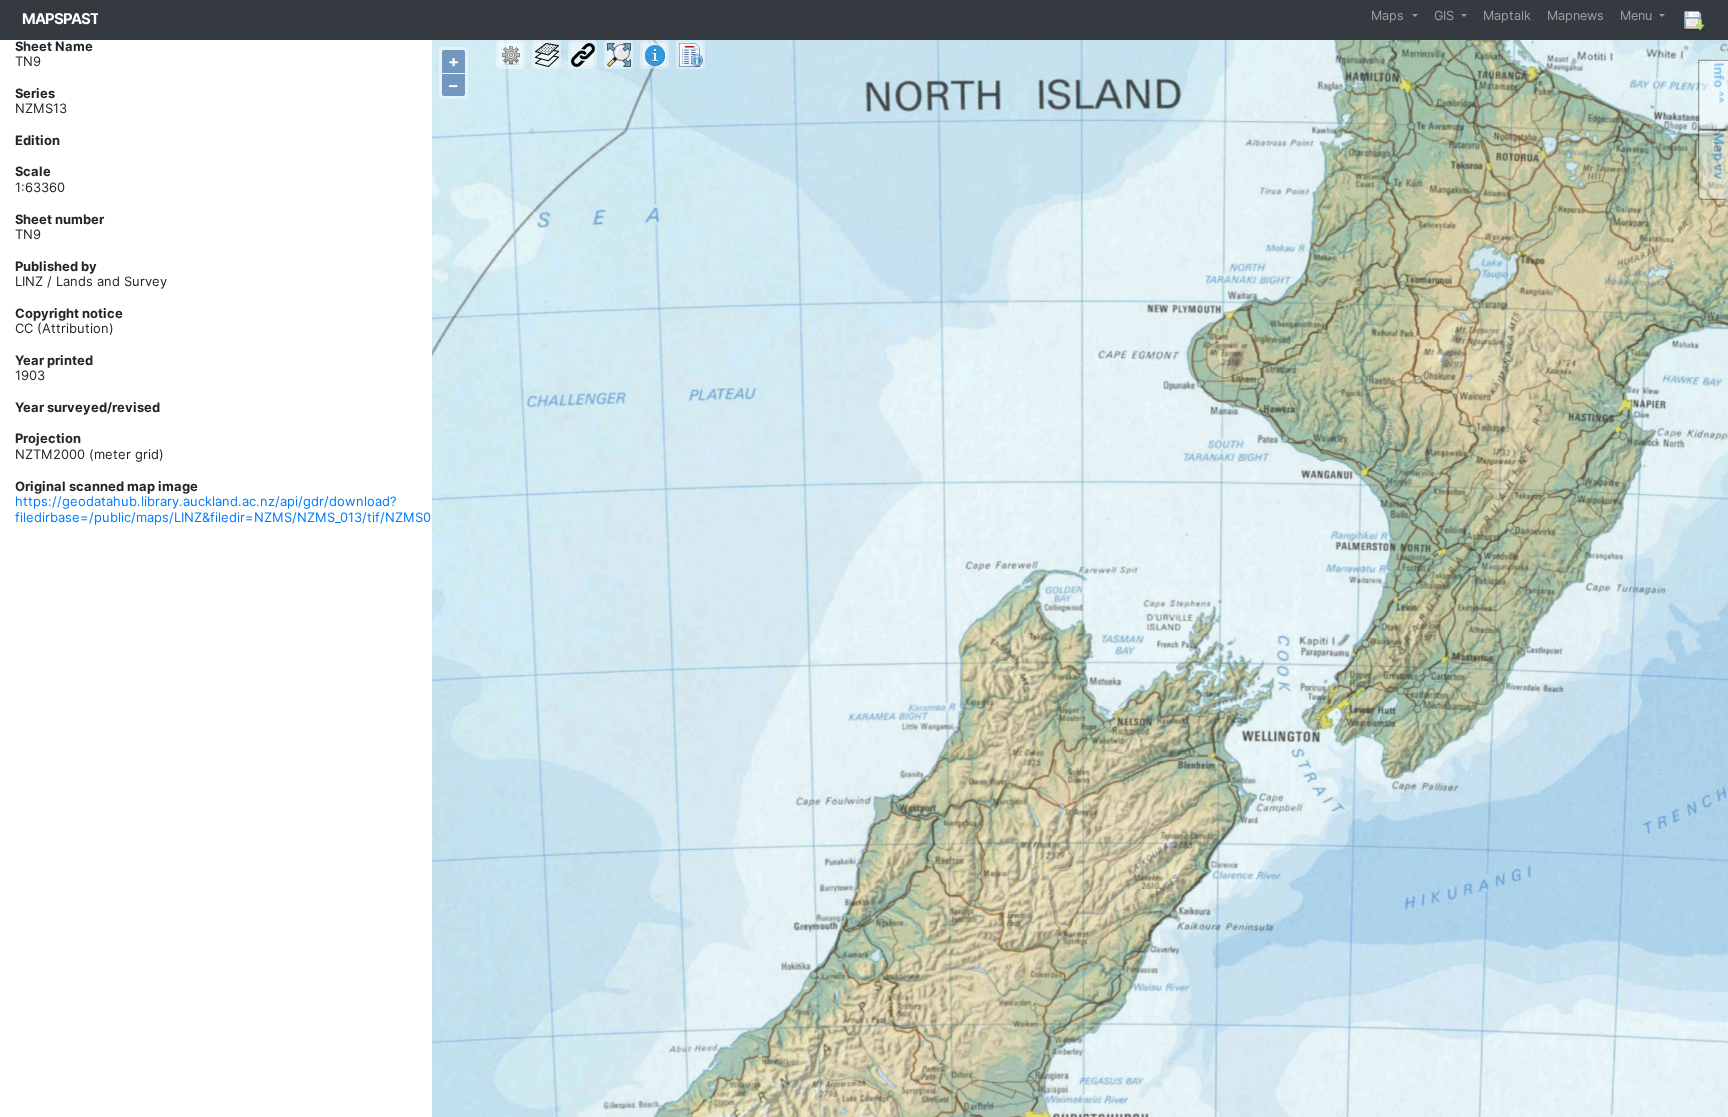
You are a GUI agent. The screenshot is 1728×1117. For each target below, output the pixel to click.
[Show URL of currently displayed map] (582, 54)
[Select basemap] (546, 54)
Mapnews (1575, 15)
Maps (1389, 15)
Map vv (1719, 156)
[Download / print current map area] (1693, 20)
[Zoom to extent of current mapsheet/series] (618, 54)
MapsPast (60, 18)
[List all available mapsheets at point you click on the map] (690, 54)
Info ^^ (1719, 83)
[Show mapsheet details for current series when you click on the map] (654, 54)
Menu (1638, 15)
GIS (1446, 15)
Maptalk (1507, 15)
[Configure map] (510, 54)
